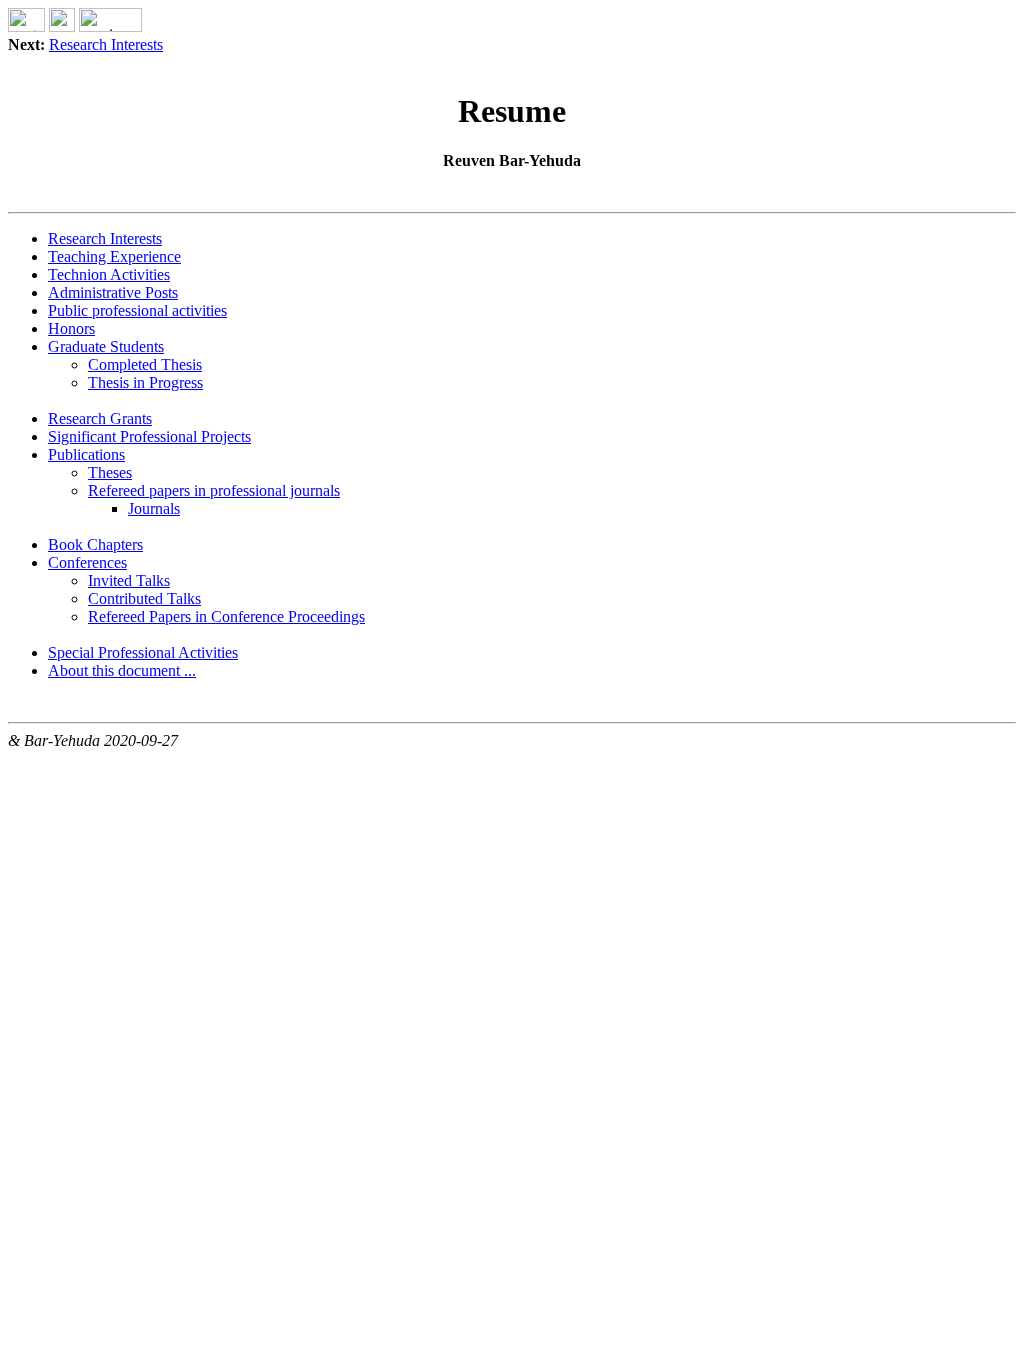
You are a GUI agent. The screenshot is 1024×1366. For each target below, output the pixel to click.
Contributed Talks (144, 598)
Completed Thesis (145, 364)
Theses (110, 472)
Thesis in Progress (145, 382)
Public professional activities (137, 310)
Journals (154, 508)
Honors (71, 328)
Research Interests (106, 44)
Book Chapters (95, 544)
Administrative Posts (113, 292)
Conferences (87, 562)
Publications (86, 454)
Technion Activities (109, 274)
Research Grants (100, 418)
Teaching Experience (114, 256)
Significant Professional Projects (149, 436)
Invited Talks (129, 580)
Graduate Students (106, 346)
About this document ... (122, 670)
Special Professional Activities (143, 652)
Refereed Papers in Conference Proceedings (226, 616)
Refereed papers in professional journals (214, 490)
